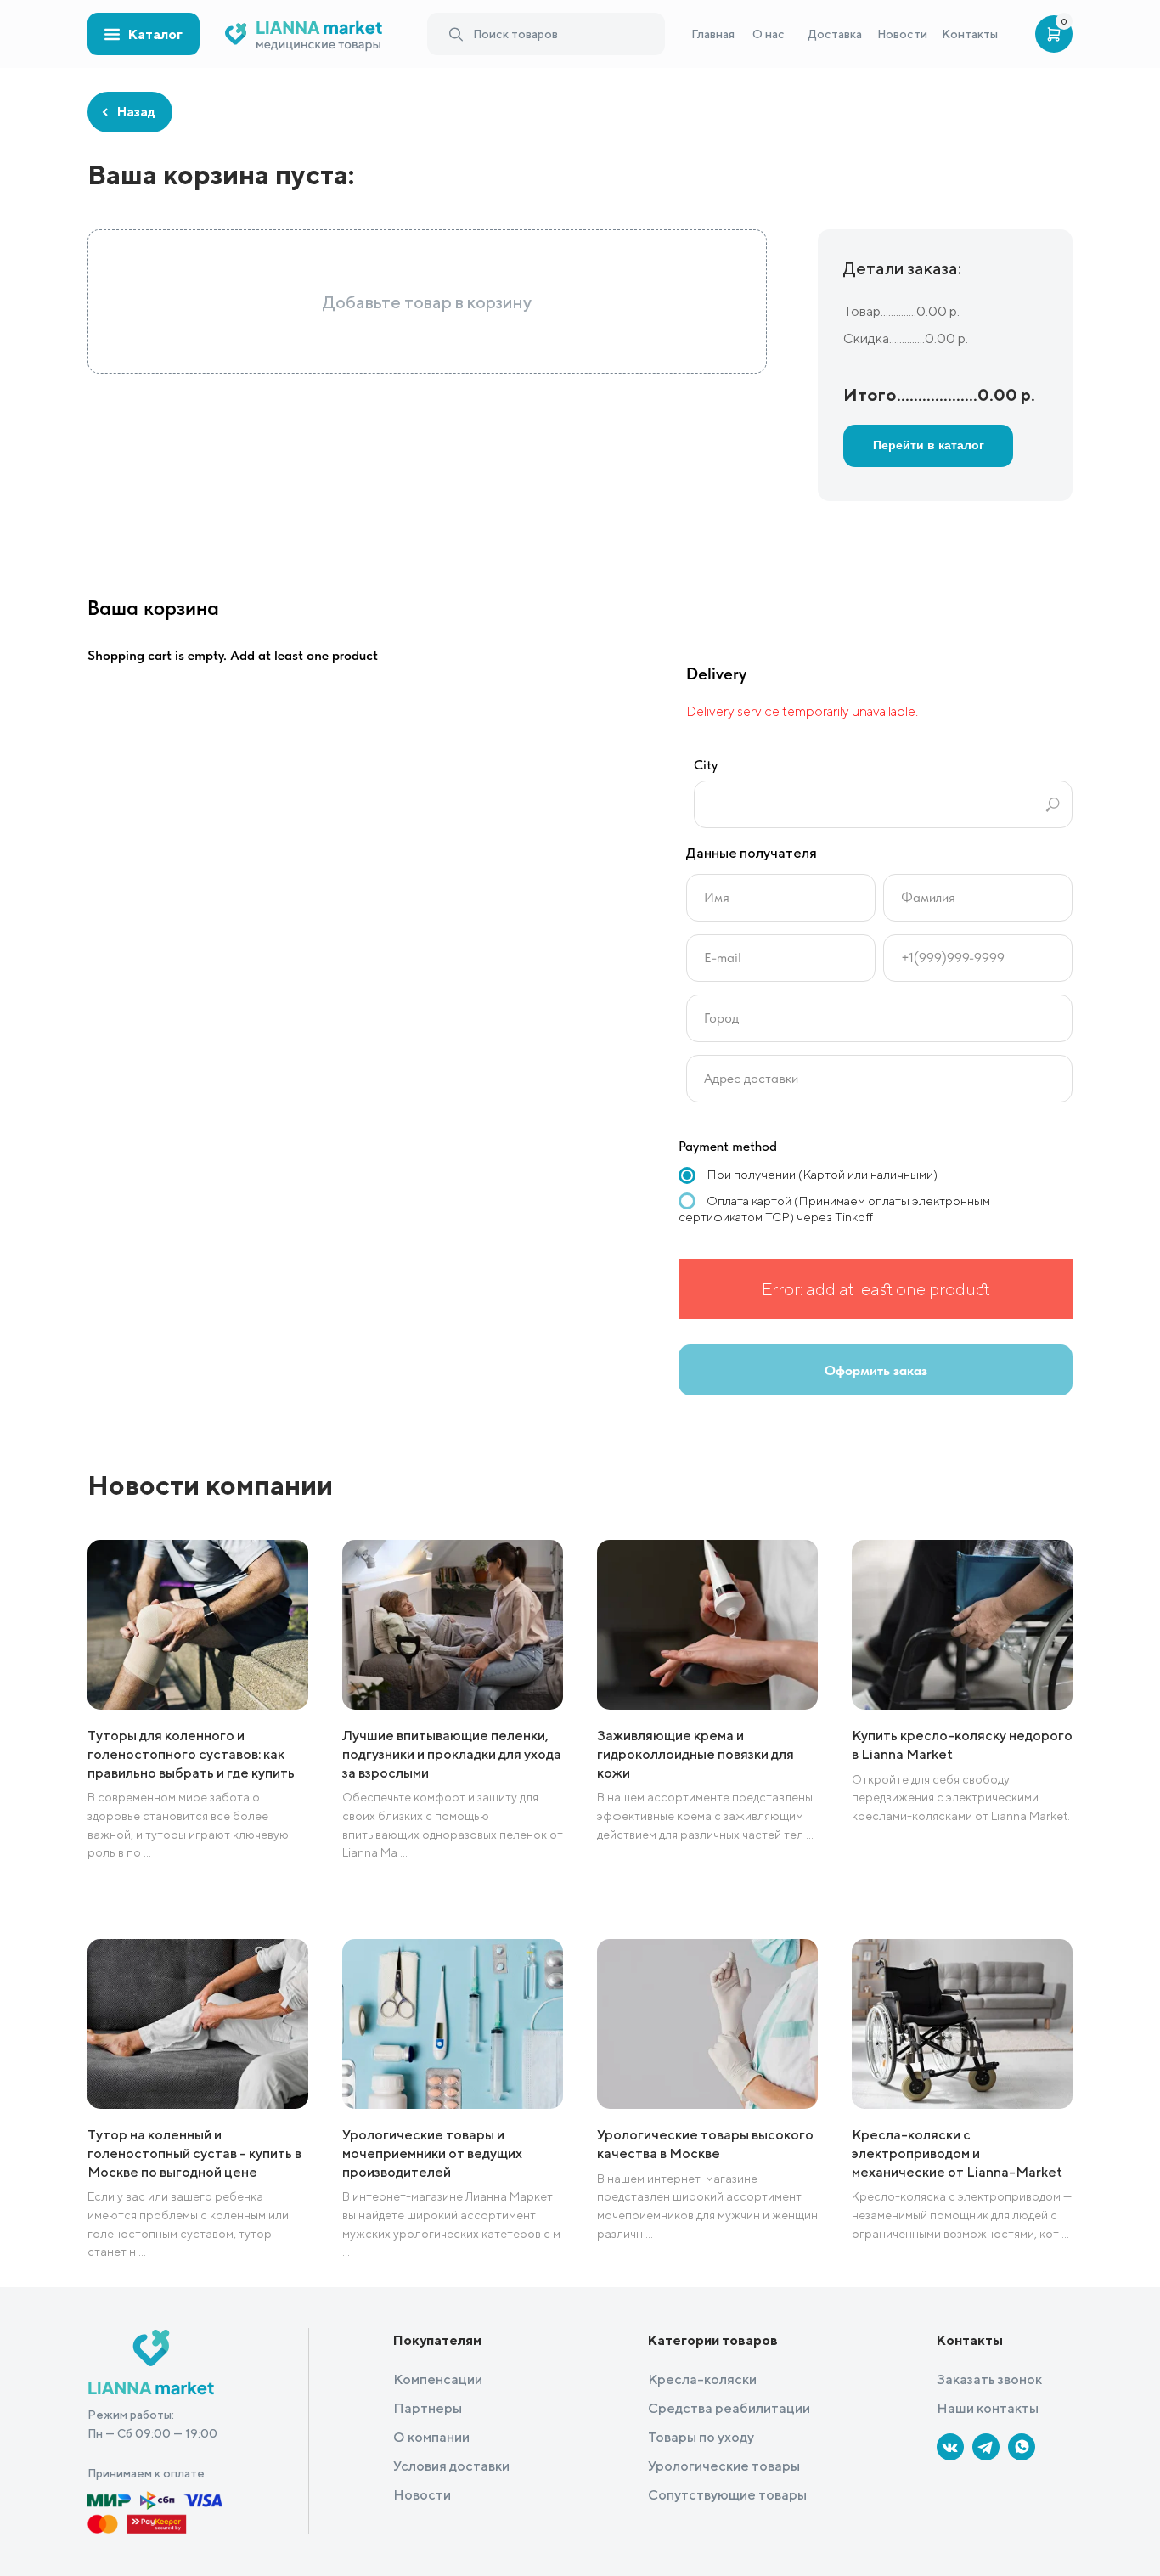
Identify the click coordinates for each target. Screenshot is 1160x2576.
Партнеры (428, 2408)
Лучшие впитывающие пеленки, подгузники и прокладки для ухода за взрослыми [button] (452, 1754)
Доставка (835, 34)
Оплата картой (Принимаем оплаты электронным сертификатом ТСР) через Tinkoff (834, 1209)
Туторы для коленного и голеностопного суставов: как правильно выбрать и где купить (191, 1754)
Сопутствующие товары (727, 2495)
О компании (431, 2437)
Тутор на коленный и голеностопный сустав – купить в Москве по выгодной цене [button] (194, 2153)
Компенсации (438, 2379)
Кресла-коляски (702, 2379)
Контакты (970, 34)
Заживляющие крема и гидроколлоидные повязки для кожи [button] (695, 1754)
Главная (713, 34)
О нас (769, 34)
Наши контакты (988, 2408)
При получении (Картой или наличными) (821, 1174)
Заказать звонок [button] (989, 2379)
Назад (130, 112)
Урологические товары (724, 2466)
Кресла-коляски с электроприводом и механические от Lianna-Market (957, 2153)
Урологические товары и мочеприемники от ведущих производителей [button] (432, 2153)
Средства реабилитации (729, 2408)
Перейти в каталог (929, 445)
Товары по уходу (701, 2437)
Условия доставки (451, 2466)
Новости (902, 34)
